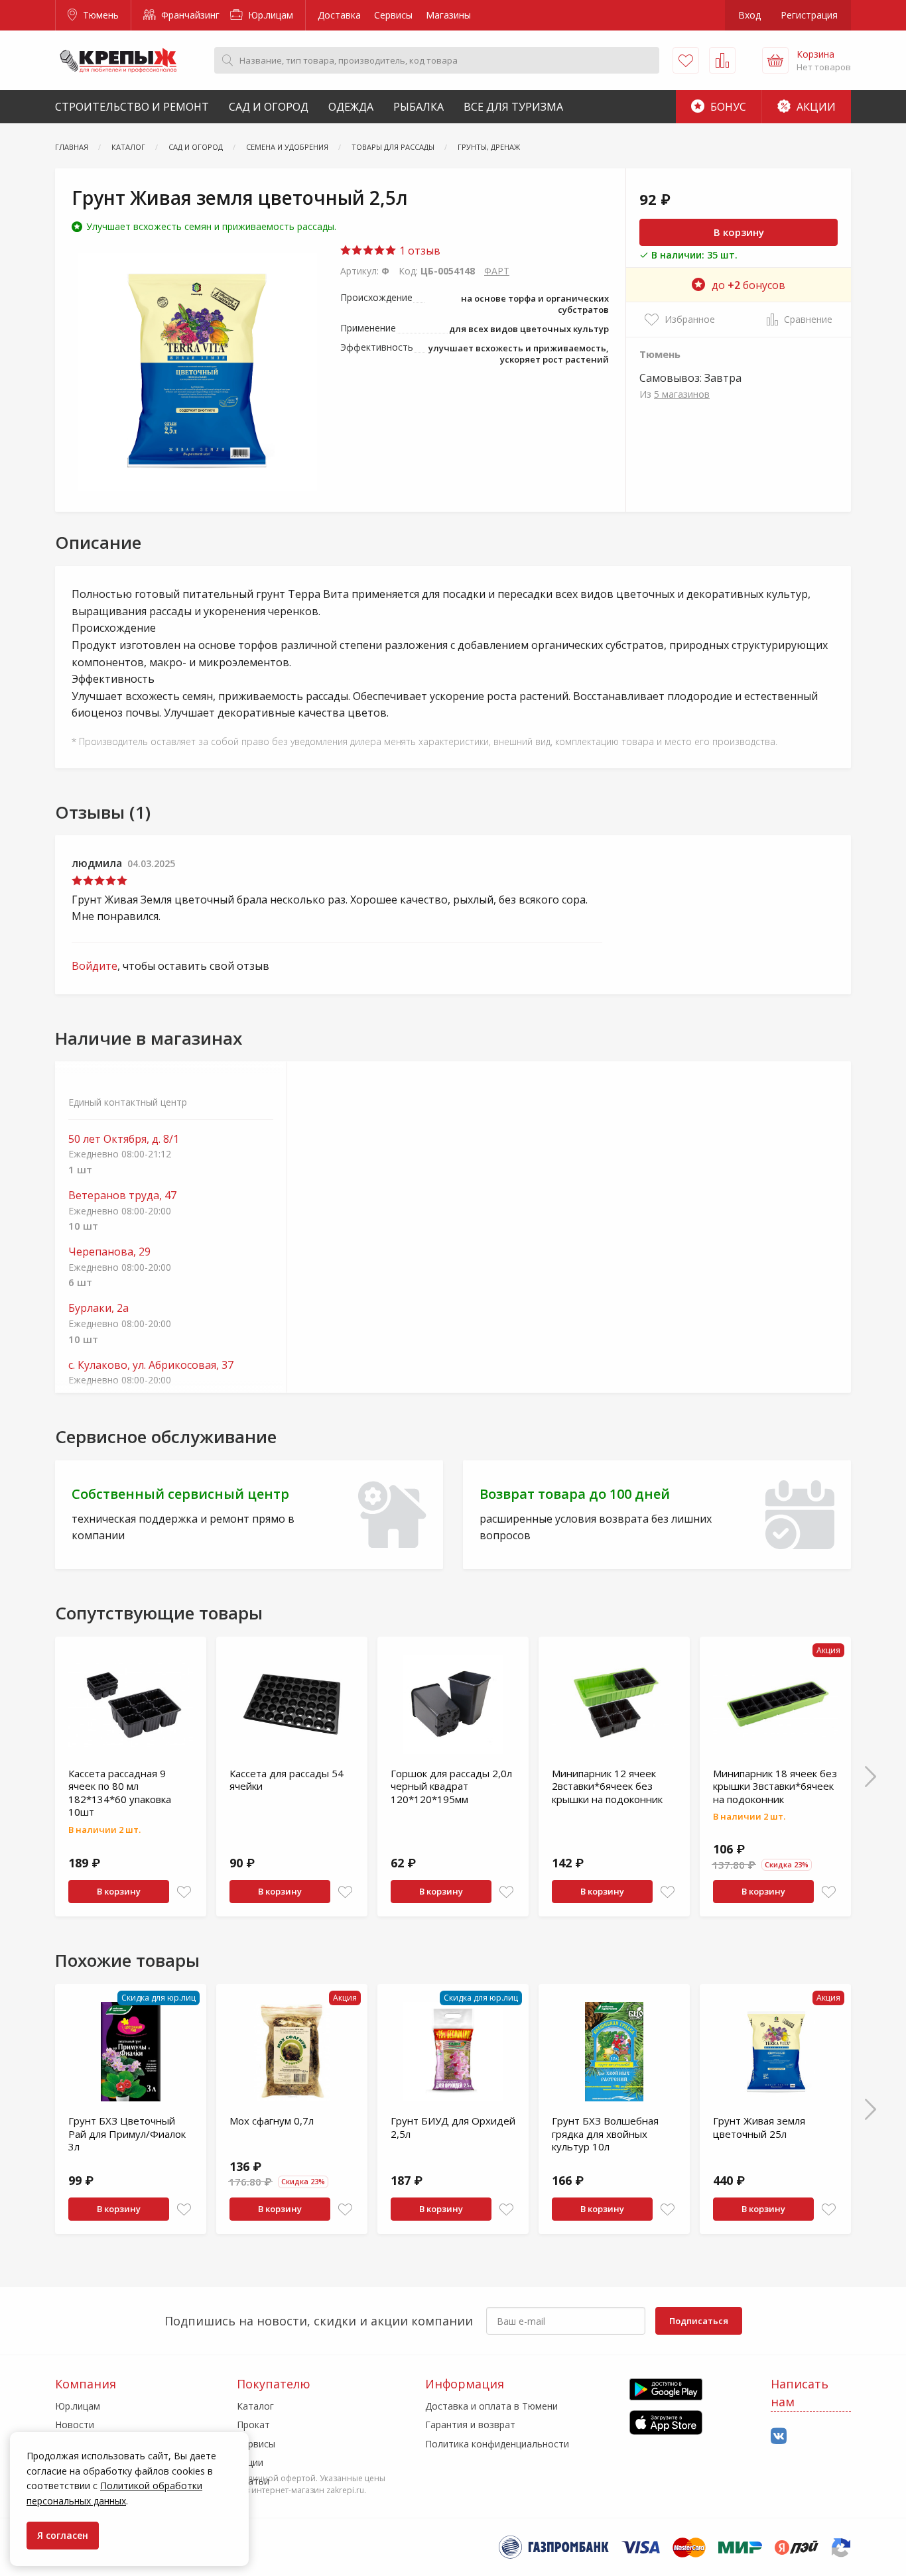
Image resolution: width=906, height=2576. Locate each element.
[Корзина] (775, 60)
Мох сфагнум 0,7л (272, 2121)
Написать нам (800, 2393)
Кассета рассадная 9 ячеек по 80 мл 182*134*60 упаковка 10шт (120, 1793)
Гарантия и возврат (470, 2425)
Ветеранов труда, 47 (122, 1196)
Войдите (95, 966)
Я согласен (63, 2535)
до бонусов (748, 285)
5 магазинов (682, 394)
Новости (75, 2425)
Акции (815, 107)
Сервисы (393, 15)
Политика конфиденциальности (497, 2444)
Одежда (351, 107)
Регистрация (809, 15)
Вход (749, 15)
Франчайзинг (189, 15)
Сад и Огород (269, 107)
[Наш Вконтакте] (779, 2436)
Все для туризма (513, 107)
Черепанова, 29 (109, 1252)
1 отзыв (419, 251)
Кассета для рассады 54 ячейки (287, 1780)
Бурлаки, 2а (98, 1308)
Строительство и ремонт (132, 107)
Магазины (448, 15)
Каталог (255, 2406)
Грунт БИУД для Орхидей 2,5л (453, 2127)
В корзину (739, 232)
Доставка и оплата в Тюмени (491, 2406)
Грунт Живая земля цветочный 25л (759, 2127)
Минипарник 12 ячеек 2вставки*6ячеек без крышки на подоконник (607, 1786)
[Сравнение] (722, 60)
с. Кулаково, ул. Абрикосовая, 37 (151, 1365)
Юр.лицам (269, 15)
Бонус (727, 107)
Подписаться (699, 2321)
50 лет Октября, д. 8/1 (124, 1139)
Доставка (339, 15)
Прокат (253, 2425)
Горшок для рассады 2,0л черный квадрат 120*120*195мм (451, 1786)
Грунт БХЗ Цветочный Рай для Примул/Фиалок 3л (127, 2134)
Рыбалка (419, 107)
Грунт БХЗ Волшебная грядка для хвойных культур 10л (605, 2134)
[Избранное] (686, 60)
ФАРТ (497, 271)
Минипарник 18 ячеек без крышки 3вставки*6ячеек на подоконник (775, 1786)
